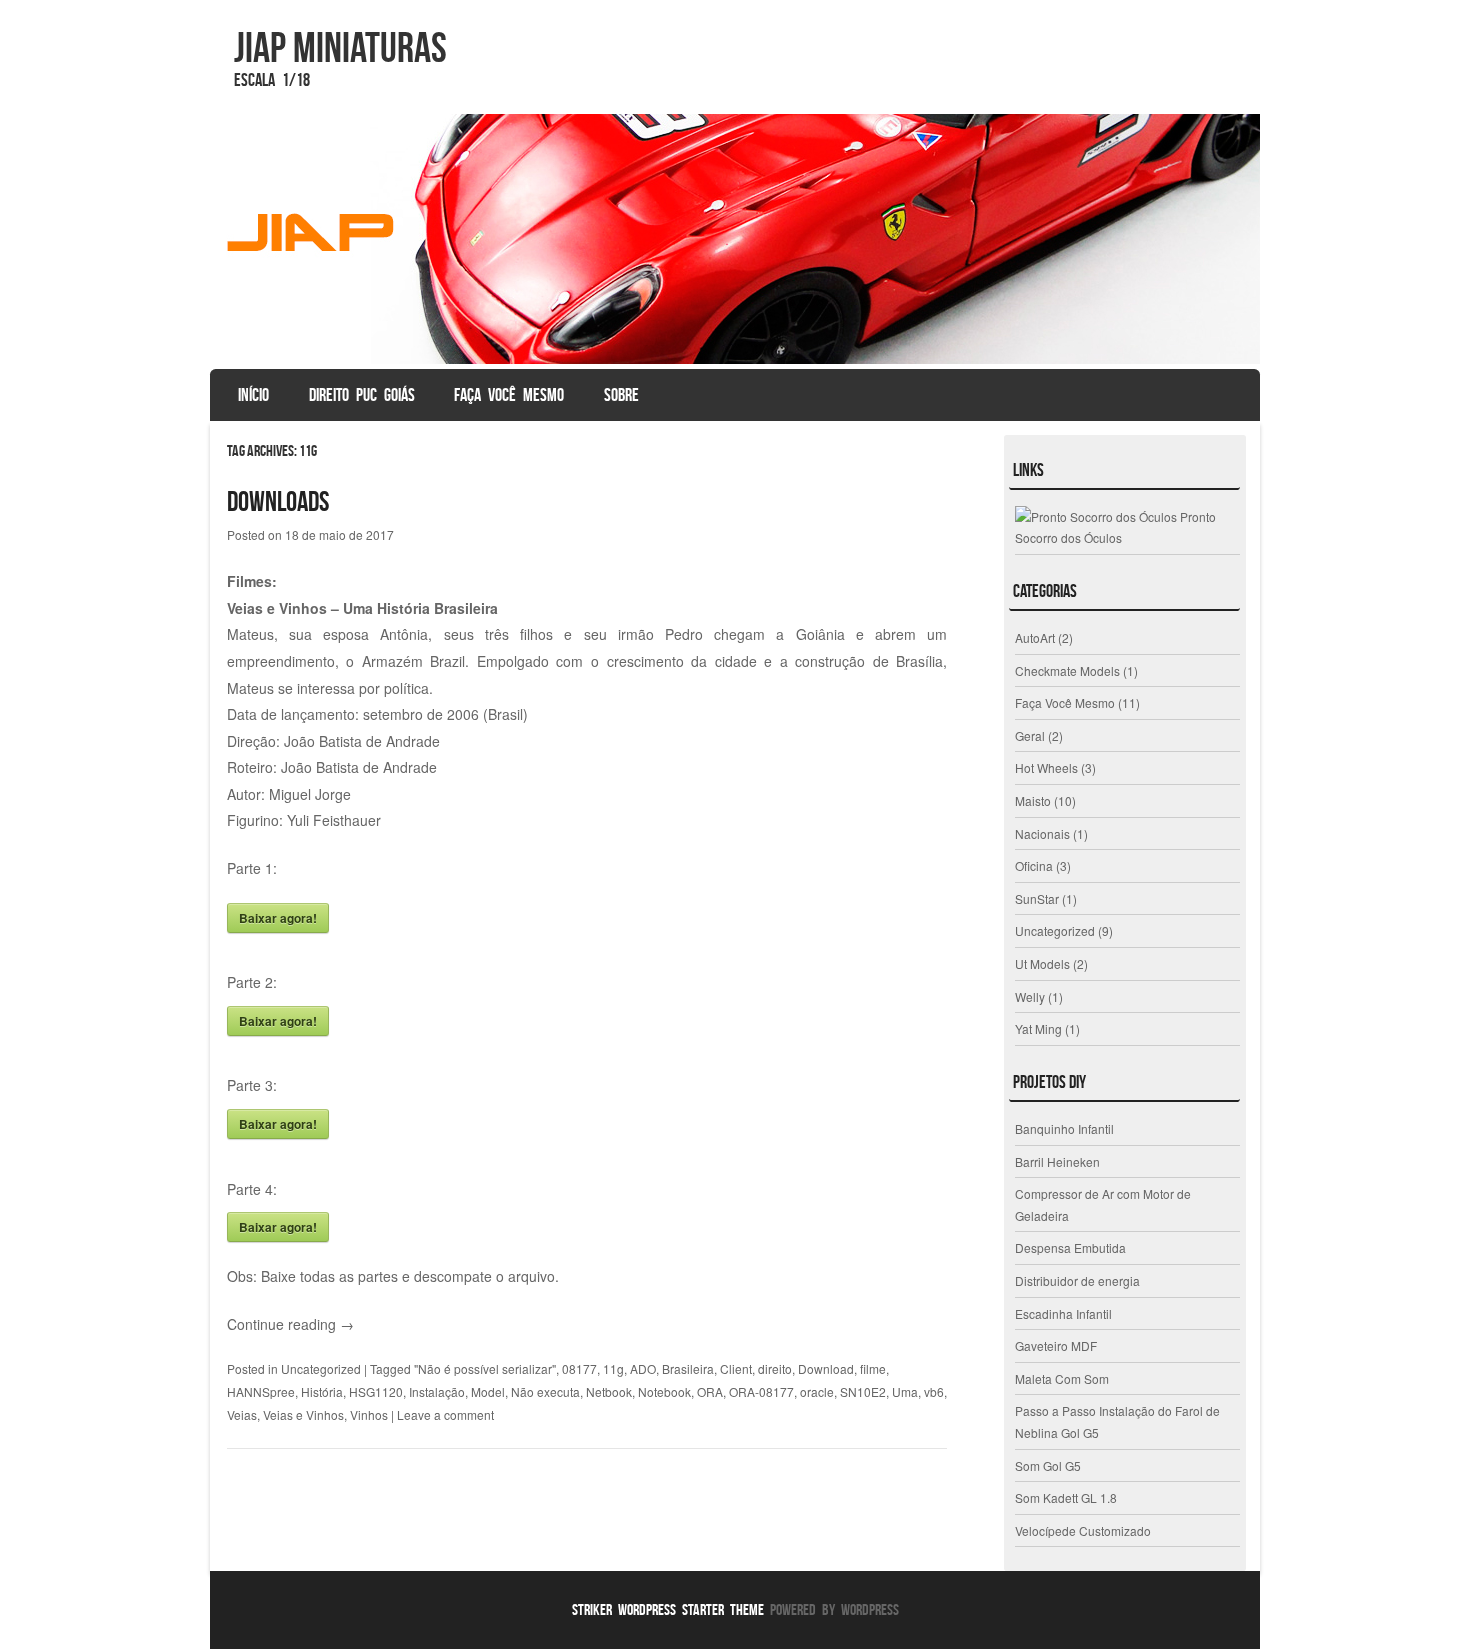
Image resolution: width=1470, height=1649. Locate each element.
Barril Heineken (1057, 1161)
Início (253, 395)
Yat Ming (1038, 1028)
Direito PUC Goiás (362, 395)
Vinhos (369, 1414)
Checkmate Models (1067, 670)
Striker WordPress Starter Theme (668, 1609)
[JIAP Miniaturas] (735, 239)
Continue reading (290, 1324)
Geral (1030, 735)
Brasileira (688, 1368)
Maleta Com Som (1062, 1378)
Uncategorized (321, 1368)
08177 (579, 1368)
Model (488, 1391)
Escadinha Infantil (1063, 1313)
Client (736, 1368)
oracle (817, 1391)
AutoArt (1035, 637)
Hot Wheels (1046, 767)
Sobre (621, 395)
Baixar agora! (278, 918)
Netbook (609, 1391)
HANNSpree (261, 1391)
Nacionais (1042, 833)
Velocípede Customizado (1083, 1530)
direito (775, 1368)
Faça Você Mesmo (1065, 702)
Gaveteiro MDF (1056, 1345)
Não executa (545, 1391)
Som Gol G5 (1048, 1465)
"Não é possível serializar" (485, 1368)
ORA (710, 1391)
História (322, 1391)
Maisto (1033, 800)
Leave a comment (445, 1414)
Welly (1030, 996)
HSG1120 (376, 1391)
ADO (643, 1368)
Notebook (664, 1391)
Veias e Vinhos (303, 1414)
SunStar (1037, 898)
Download (826, 1368)
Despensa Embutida (1070, 1247)
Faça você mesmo (509, 395)
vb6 (934, 1391)
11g (613, 1368)
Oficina (1034, 865)
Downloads (278, 501)
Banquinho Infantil (1064, 1128)
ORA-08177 (761, 1391)
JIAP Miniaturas (340, 47)
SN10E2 (863, 1391)
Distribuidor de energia (1077, 1280)
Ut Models (1042, 963)
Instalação (437, 1391)
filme (873, 1368)
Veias (242, 1414)
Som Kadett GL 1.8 (1066, 1497)
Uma (905, 1391)
